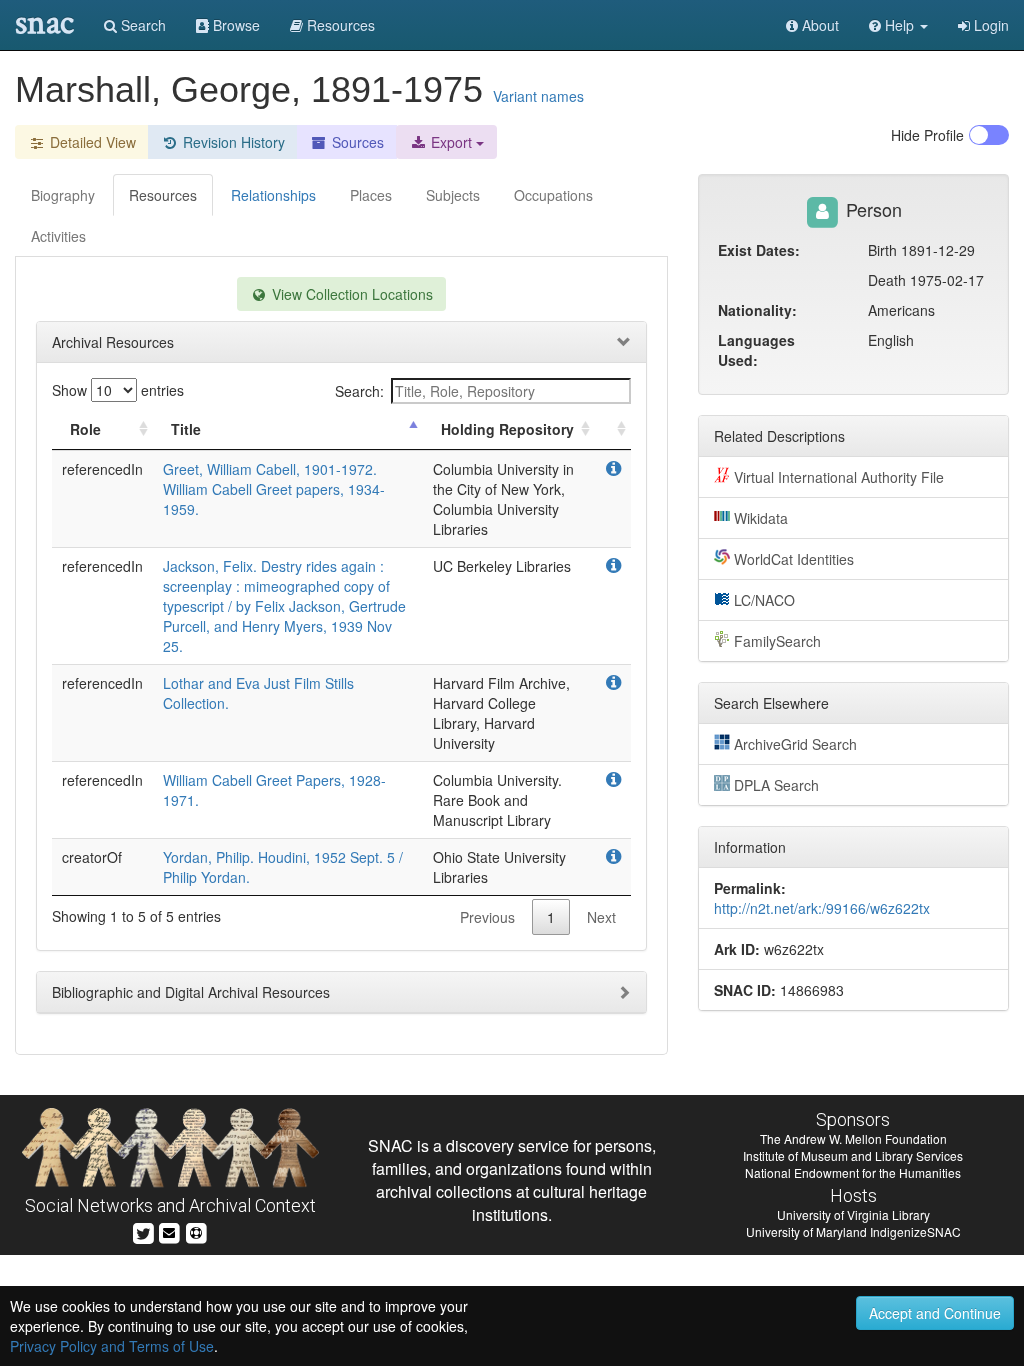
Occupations (553, 195)
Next (601, 917)
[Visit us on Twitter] (143, 1230)
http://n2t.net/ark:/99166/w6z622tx (822, 908)
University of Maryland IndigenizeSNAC (853, 1231)
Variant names (538, 96)
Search (141, 25)
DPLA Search (776, 785)
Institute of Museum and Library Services (853, 1155)
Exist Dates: (759, 250)
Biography (63, 195)
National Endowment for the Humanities (853, 1172)
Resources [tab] (163, 195)
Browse (234, 25)
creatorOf (92, 857)
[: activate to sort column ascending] (613, 429)
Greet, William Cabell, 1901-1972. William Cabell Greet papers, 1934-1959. (274, 489)
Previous (487, 917)
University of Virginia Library (853, 1214)
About (818, 25)
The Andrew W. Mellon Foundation (853, 1138)
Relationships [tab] (273, 195)
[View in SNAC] (613, 469)
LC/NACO (764, 600)
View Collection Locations (350, 294)
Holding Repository (507, 429)
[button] (898, 25)
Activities (58, 236)
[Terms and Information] (196, 1230)
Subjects (453, 195)
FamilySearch (777, 641)
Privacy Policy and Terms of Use (112, 1346)
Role (85, 429)
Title (186, 429)
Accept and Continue (935, 1313)
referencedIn (102, 469)
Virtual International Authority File (839, 477)
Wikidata (761, 518)
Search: (359, 391)
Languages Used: (756, 350)
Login (989, 25)
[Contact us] (169, 1230)
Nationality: (757, 310)
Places (371, 195)
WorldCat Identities (794, 559)
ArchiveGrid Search (795, 744)
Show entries (118, 390)
